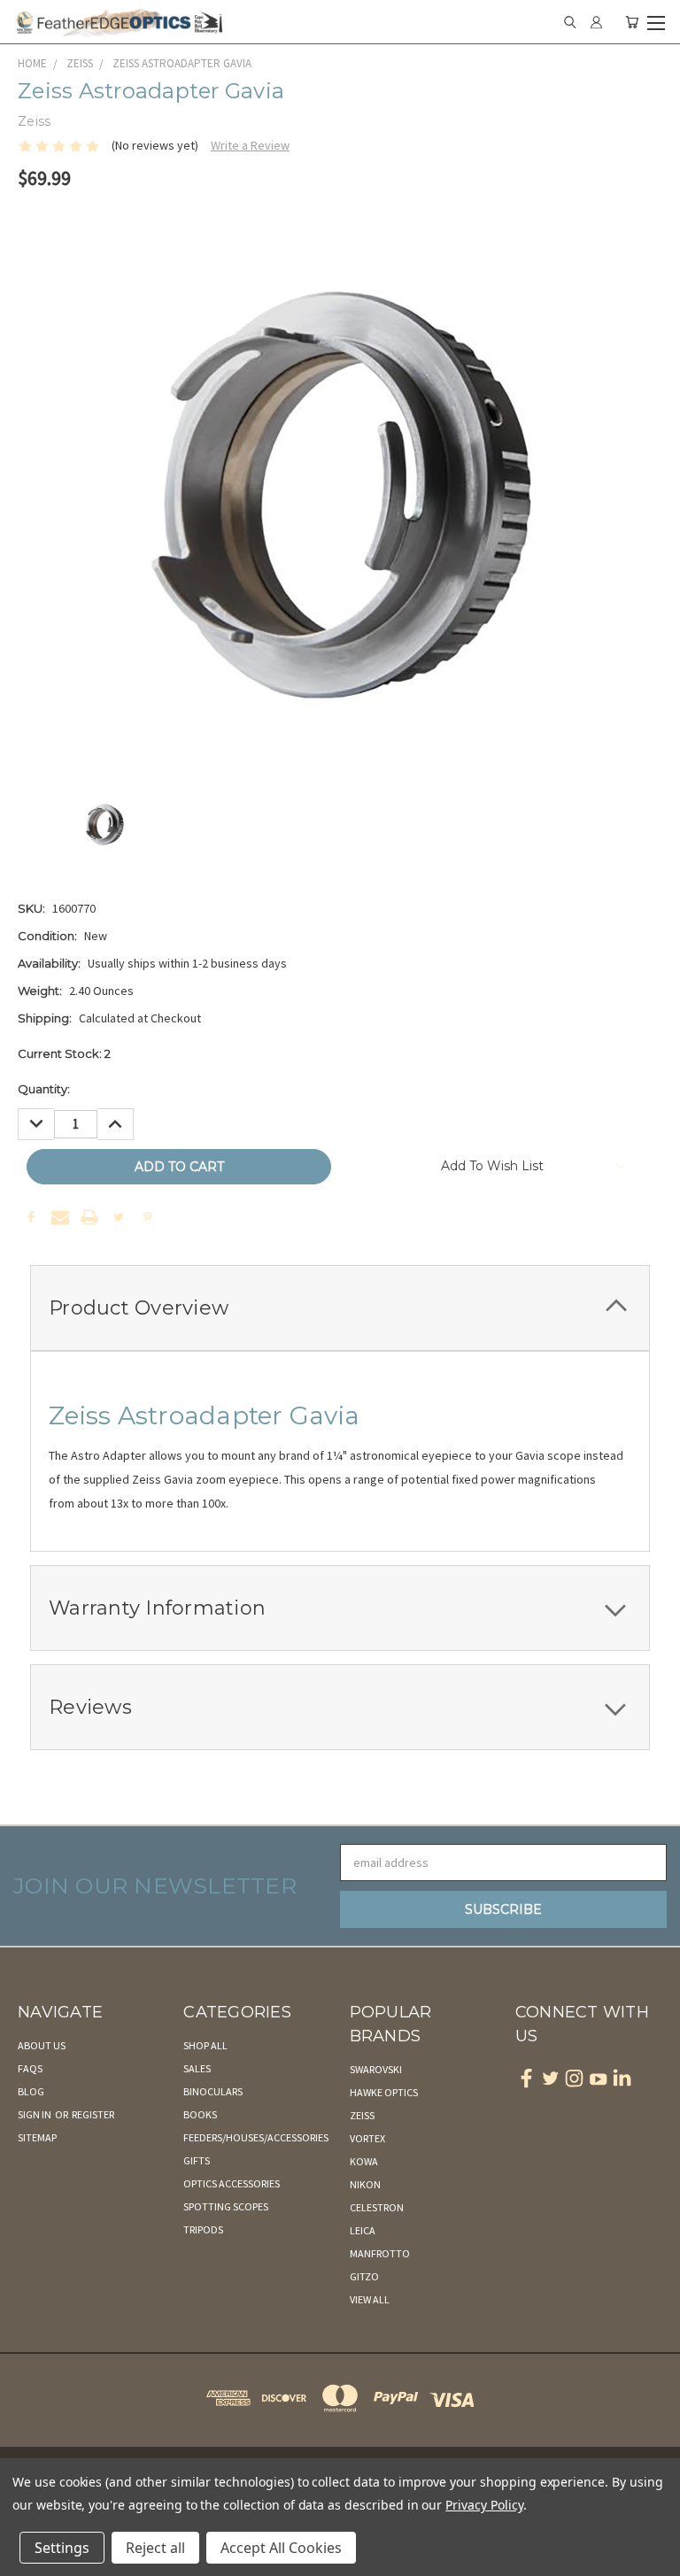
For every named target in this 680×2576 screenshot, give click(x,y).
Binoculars (213, 2091)
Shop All (205, 2045)
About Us (42, 2045)
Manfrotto (380, 2253)
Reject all (155, 2548)
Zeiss (362, 2115)
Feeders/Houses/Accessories (256, 2137)
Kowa (364, 2161)
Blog (31, 2091)
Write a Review (250, 145)
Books (200, 2114)
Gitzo (364, 2276)
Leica (363, 2230)
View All (370, 2299)
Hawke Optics (384, 2092)
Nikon (365, 2184)
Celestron (377, 2207)
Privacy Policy (484, 2505)
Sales (197, 2068)
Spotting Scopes (226, 2206)
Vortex (367, 2138)
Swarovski (376, 2069)
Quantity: (44, 1089)
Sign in (35, 2114)
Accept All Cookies (281, 2548)
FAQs (30, 2068)
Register (93, 2114)
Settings (62, 2548)
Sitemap (37, 2137)
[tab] (340, 1308)
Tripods (203, 2229)
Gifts (197, 2160)
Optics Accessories (232, 2183)
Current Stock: (64, 1053)
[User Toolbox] (596, 22)
